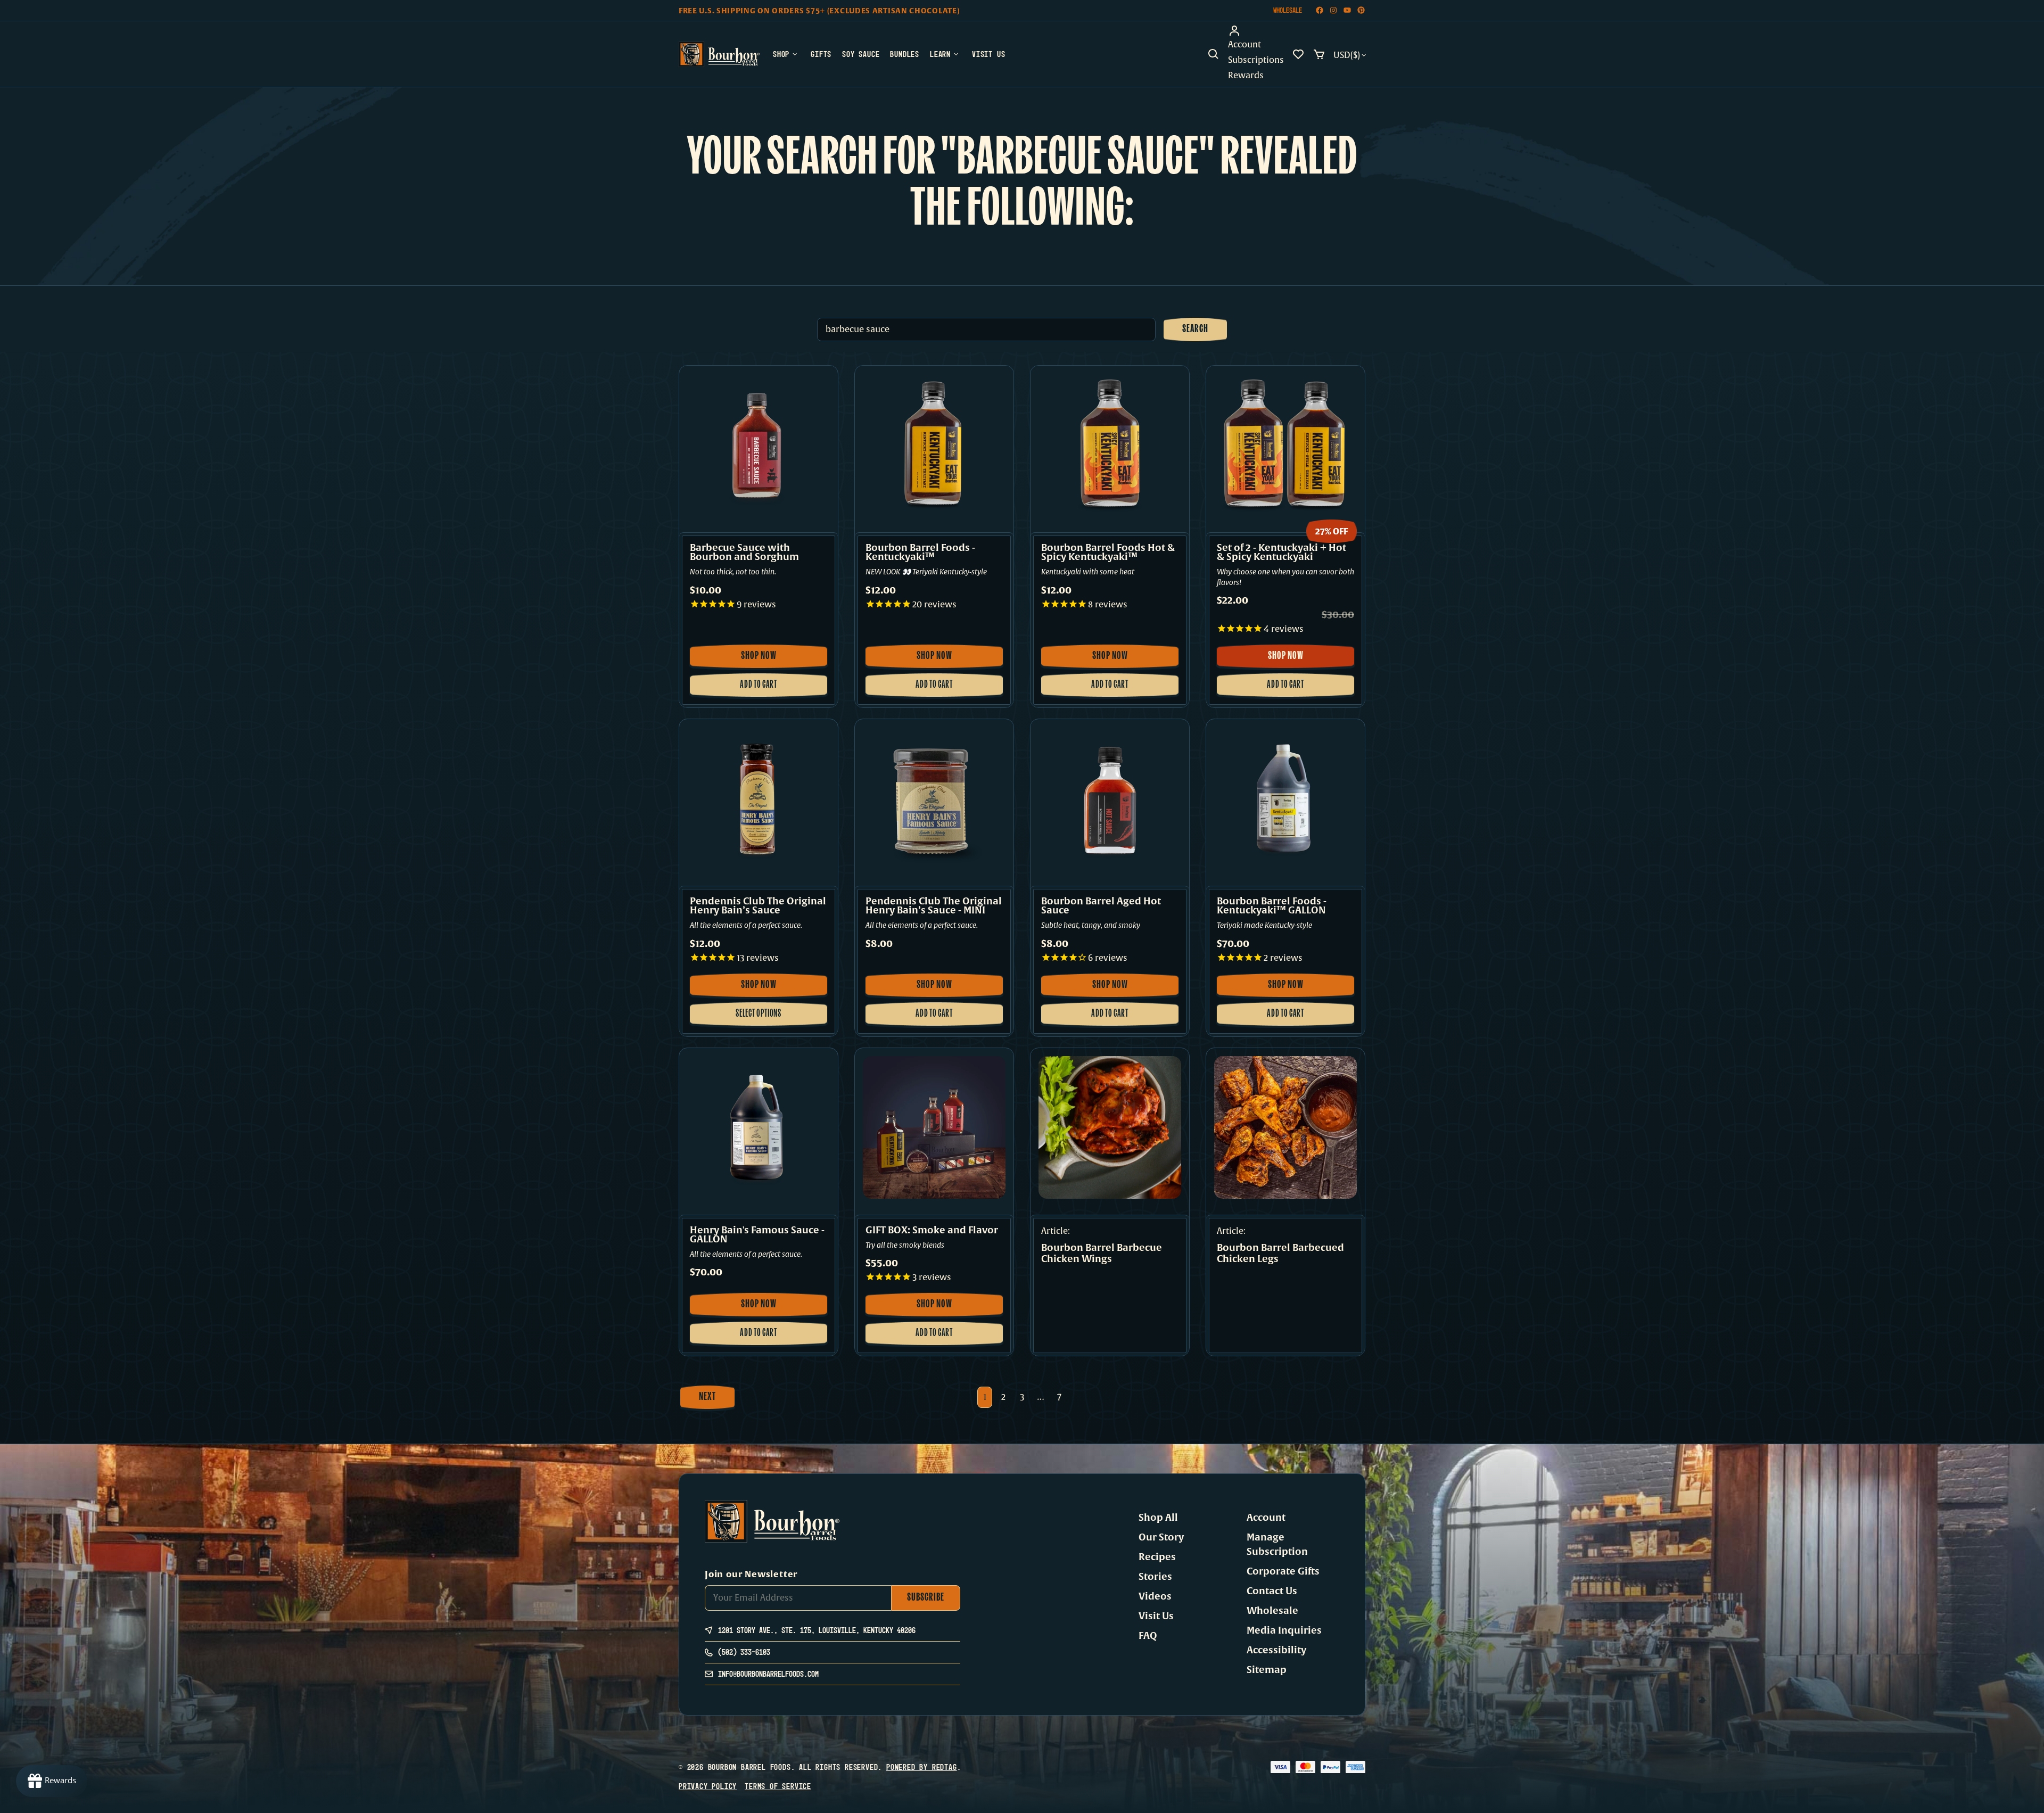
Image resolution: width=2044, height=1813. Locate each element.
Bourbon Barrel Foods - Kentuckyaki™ (920, 553)
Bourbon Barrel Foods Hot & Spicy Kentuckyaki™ (1108, 553)
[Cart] (1319, 54)
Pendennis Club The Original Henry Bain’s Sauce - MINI (934, 906)
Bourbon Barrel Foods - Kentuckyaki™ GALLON (1272, 906)
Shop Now (765, 660)
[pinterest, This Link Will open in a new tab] (1361, 10)
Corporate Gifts (1283, 1571)
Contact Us (1272, 1591)
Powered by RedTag (922, 1767)
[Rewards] (52, 1781)
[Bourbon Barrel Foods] (719, 54)
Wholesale (1288, 10)
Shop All (1158, 1518)
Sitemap (1267, 1670)
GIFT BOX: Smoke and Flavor (932, 1230)
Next (707, 1397)
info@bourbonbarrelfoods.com (768, 1674)
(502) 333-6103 (744, 1652)
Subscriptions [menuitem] (1256, 60)
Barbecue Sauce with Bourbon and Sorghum (744, 553)
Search (1195, 329)
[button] (1214, 54)
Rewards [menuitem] (1246, 76)
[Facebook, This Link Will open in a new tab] (1320, 10)
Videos (1155, 1596)
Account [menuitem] (1244, 45)
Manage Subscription (1277, 1544)
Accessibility (1276, 1650)
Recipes (1157, 1557)
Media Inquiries (1284, 1630)
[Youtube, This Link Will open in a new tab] (1347, 10)
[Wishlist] (1298, 54)
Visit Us (1156, 1616)
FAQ (1148, 1636)
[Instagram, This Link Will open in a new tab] (1333, 10)
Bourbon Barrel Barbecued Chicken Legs (1280, 1254)
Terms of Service (778, 1786)
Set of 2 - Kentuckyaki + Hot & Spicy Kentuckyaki (1281, 553)
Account (1266, 1518)
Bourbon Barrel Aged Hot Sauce (1101, 906)
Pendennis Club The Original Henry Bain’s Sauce (758, 906)
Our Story (1161, 1537)
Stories (1155, 1577)
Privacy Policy (708, 1786)
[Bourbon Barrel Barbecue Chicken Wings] (1110, 1127)
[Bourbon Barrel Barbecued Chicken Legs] (1285, 1127)
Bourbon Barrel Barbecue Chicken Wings (1102, 1254)
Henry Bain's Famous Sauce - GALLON (757, 1235)
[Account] (1256, 31)
